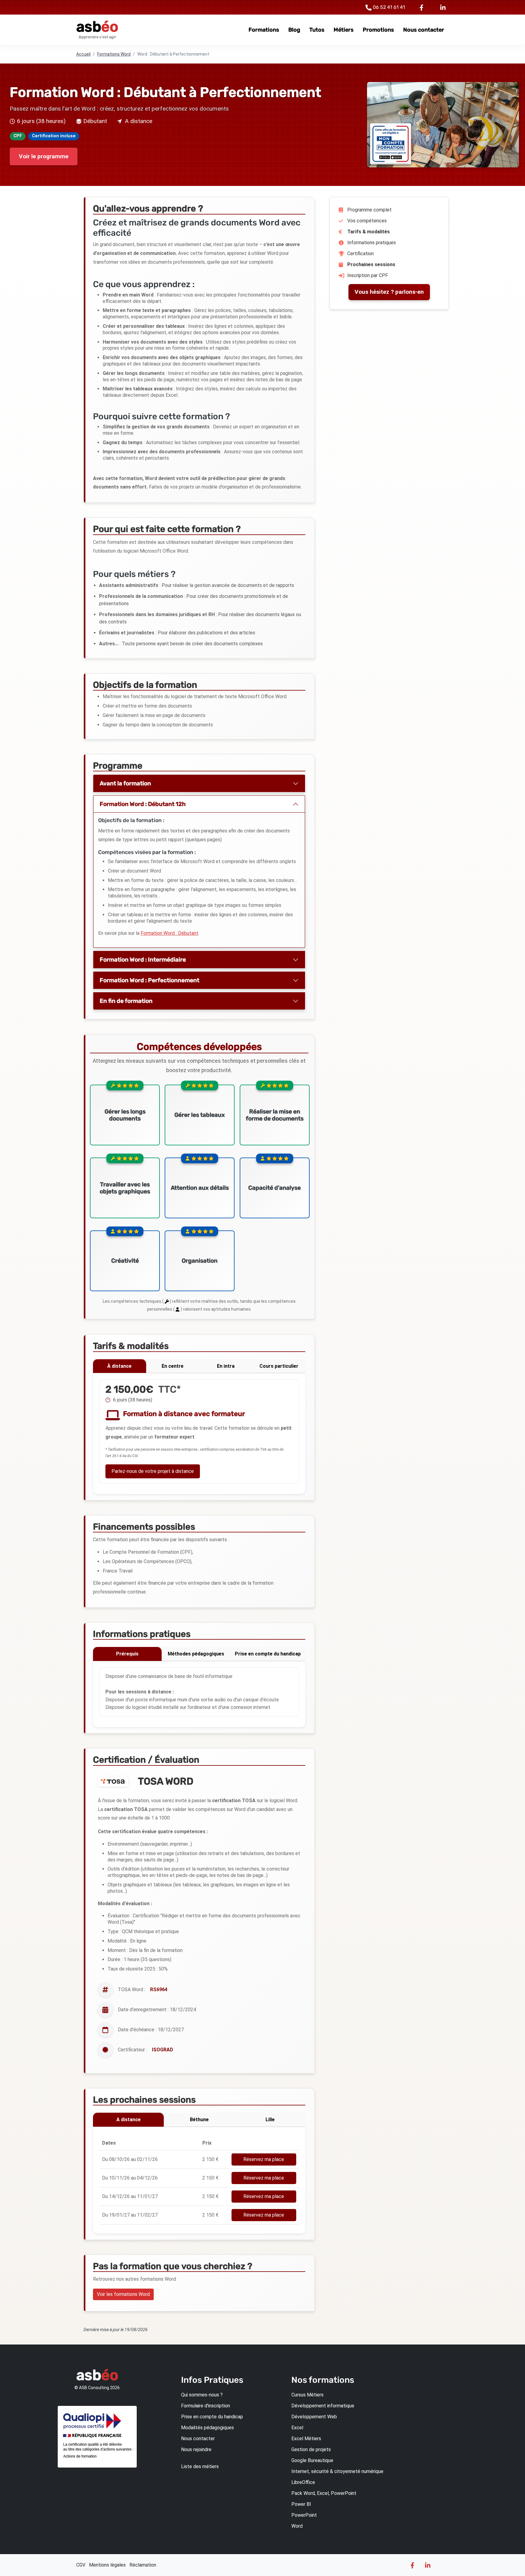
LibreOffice (303, 2482)
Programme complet (369, 210)
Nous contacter (424, 30)
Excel (297, 2428)
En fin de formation (126, 1001)
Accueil (83, 54)
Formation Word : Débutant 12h (143, 804)
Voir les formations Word (123, 2294)
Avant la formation (125, 783)
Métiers (344, 30)
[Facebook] (423, 7)
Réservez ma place (264, 2159)
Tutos (317, 30)
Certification (360, 254)
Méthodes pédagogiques (196, 1654)
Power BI (301, 2504)
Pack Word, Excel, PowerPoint (324, 2493)
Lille (270, 2120)
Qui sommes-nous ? (202, 2395)
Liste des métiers (200, 2466)
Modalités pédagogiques (208, 2428)
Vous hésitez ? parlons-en (389, 292)
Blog (294, 30)
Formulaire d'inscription (206, 2406)
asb (97, 27)
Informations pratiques (372, 243)
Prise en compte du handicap (268, 1654)
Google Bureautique (312, 2460)
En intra (226, 1366)
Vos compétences (367, 221)
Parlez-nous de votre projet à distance (153, 1471)
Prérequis (127, 1654)
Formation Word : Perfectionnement (149, 980)
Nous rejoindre (196, 2449)
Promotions (378, 30)
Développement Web (314, 2417)
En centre (173, 1366)
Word (297, 2526)
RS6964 (159, 1989)
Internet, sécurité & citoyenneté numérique (337, 2471)
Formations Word (114, 54)
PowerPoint (304, 2515)
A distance (129, 2120)
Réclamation (143, 2565)
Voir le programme (44, 156)
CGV (81, 2565)
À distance (119, 1366)
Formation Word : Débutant (170, 933)
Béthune (199, 2120)
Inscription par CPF (368, 275)
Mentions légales (107, 2565)
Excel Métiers (306, 2439)
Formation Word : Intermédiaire (143, 960)
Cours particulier (279, 1366)
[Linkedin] (443, 7)
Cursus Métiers (307, 2395)
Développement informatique (323, 2406)
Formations (264, 30)
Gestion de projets (311, 2449)
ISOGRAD (163, 2050)
